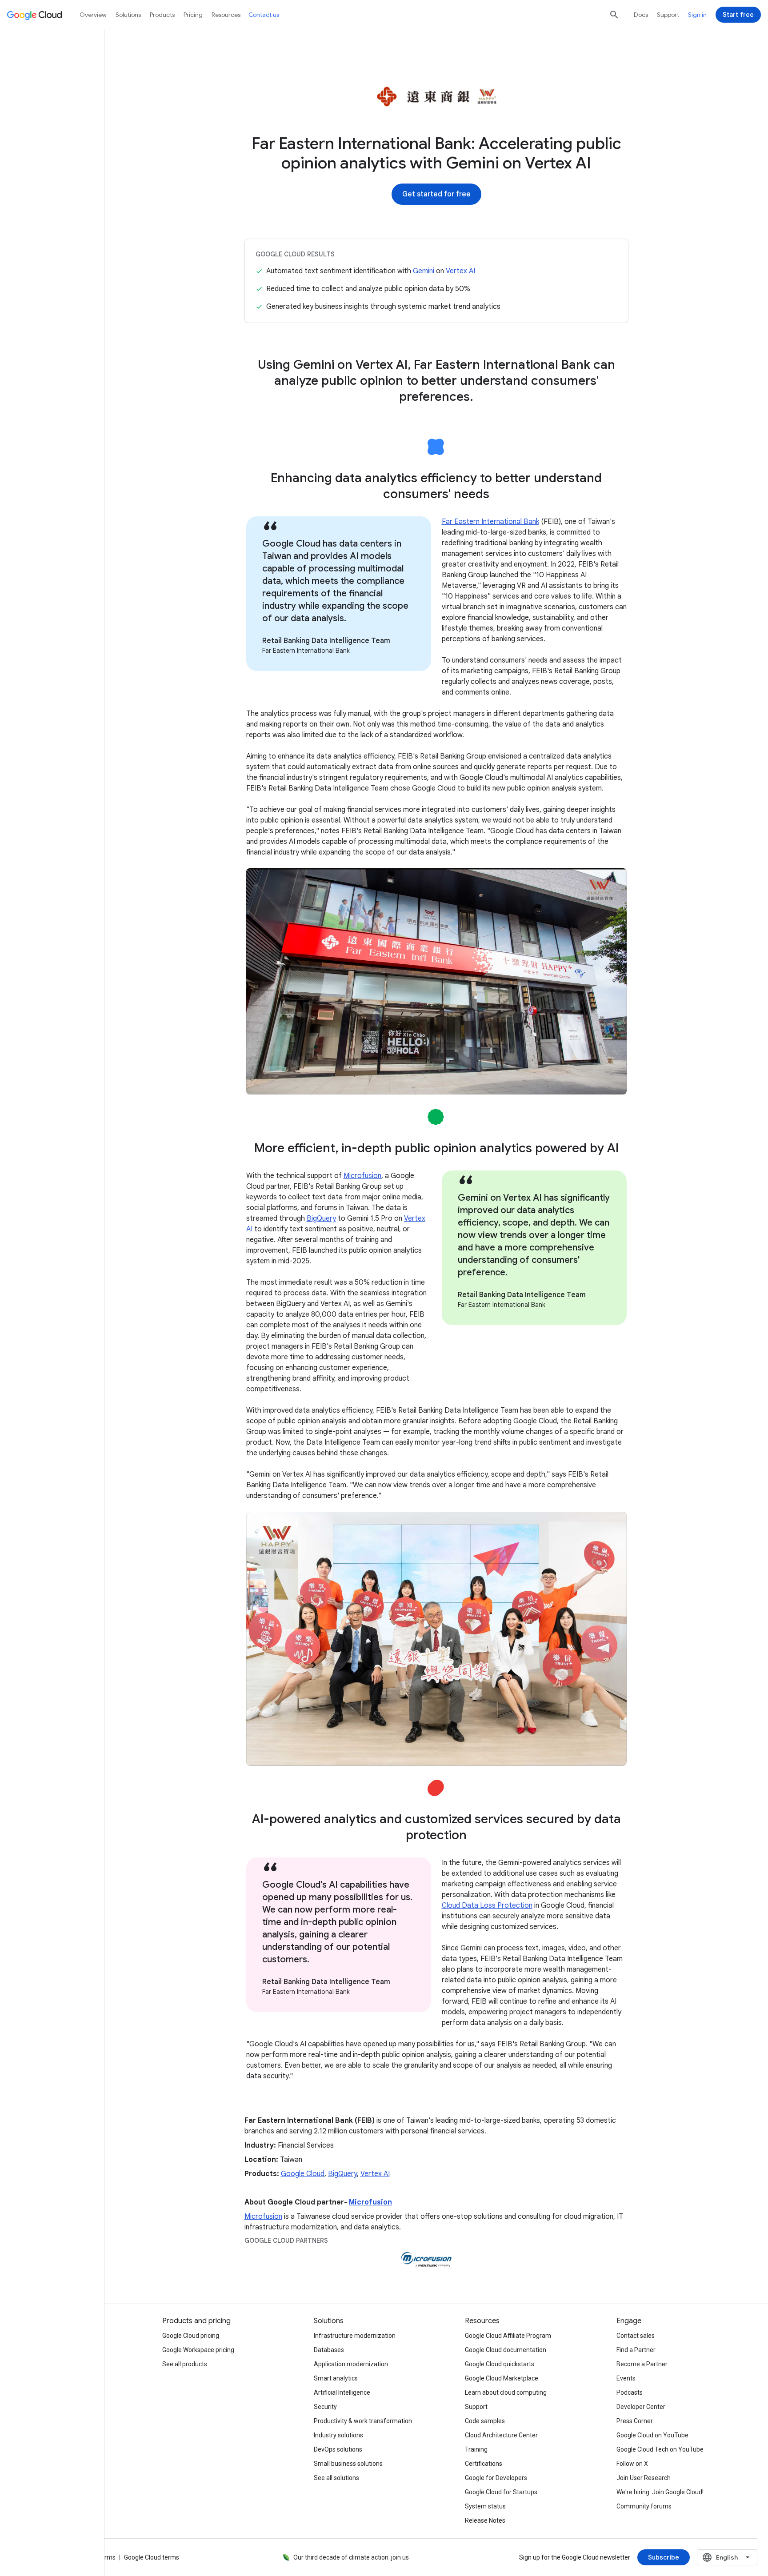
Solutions (128, 15)
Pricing (193, 15)
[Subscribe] (664, 2557)
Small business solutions (348, 2464)
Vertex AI (460, 271)
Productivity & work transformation (363, 2421)
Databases (329, 2350)
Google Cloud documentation (506, 2350)
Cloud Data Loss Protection (487, 1905)
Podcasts (630, 2392)
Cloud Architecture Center (501, 2435)
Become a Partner (642, 2364)
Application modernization (351, 2364)
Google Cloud (303, 2174)
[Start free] (738, 15)
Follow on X (632, 2464)
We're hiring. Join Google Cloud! (660, 2492)
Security (325, 2407)
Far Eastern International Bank (490, 522)
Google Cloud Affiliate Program (508, 2336)
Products (162, 15)
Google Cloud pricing (191, 2336)
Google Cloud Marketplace (502, 2378)
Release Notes (485, 2520)
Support (668, 15)
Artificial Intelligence (342, 2392)
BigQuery (321, 1218)
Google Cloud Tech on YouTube (660, 2449)
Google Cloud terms (152, 2557)
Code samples (485, 2421)
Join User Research (644, 2478)
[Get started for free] (436, 194)
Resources (226, 15)
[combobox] (727, 2557)
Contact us (264, 15)
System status (485, 2506)
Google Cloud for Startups (501, 2492)
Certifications (484, 2464)
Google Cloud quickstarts (500, 2364)
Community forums (644, 2506)
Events (626, 2378)
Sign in (697, 15)
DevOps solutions (338, 2449)
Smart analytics (336, 2378)
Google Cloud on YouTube (652, 2435)
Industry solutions (338, 2435)
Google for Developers (496, 2478)
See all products (185, 2364)
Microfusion (362, 1176)
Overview (93, 15)
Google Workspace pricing (198, 2350)
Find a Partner (636, 2350)
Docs (641, 15)
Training (476, 2449)
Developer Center (641, 2407)
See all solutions (336, 2478)
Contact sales (636, 2336)
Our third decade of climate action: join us (351, 2557)
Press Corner (635, 2421)
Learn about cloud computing (506, 2392)
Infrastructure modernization (355, 2336)
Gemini (424, 271)
